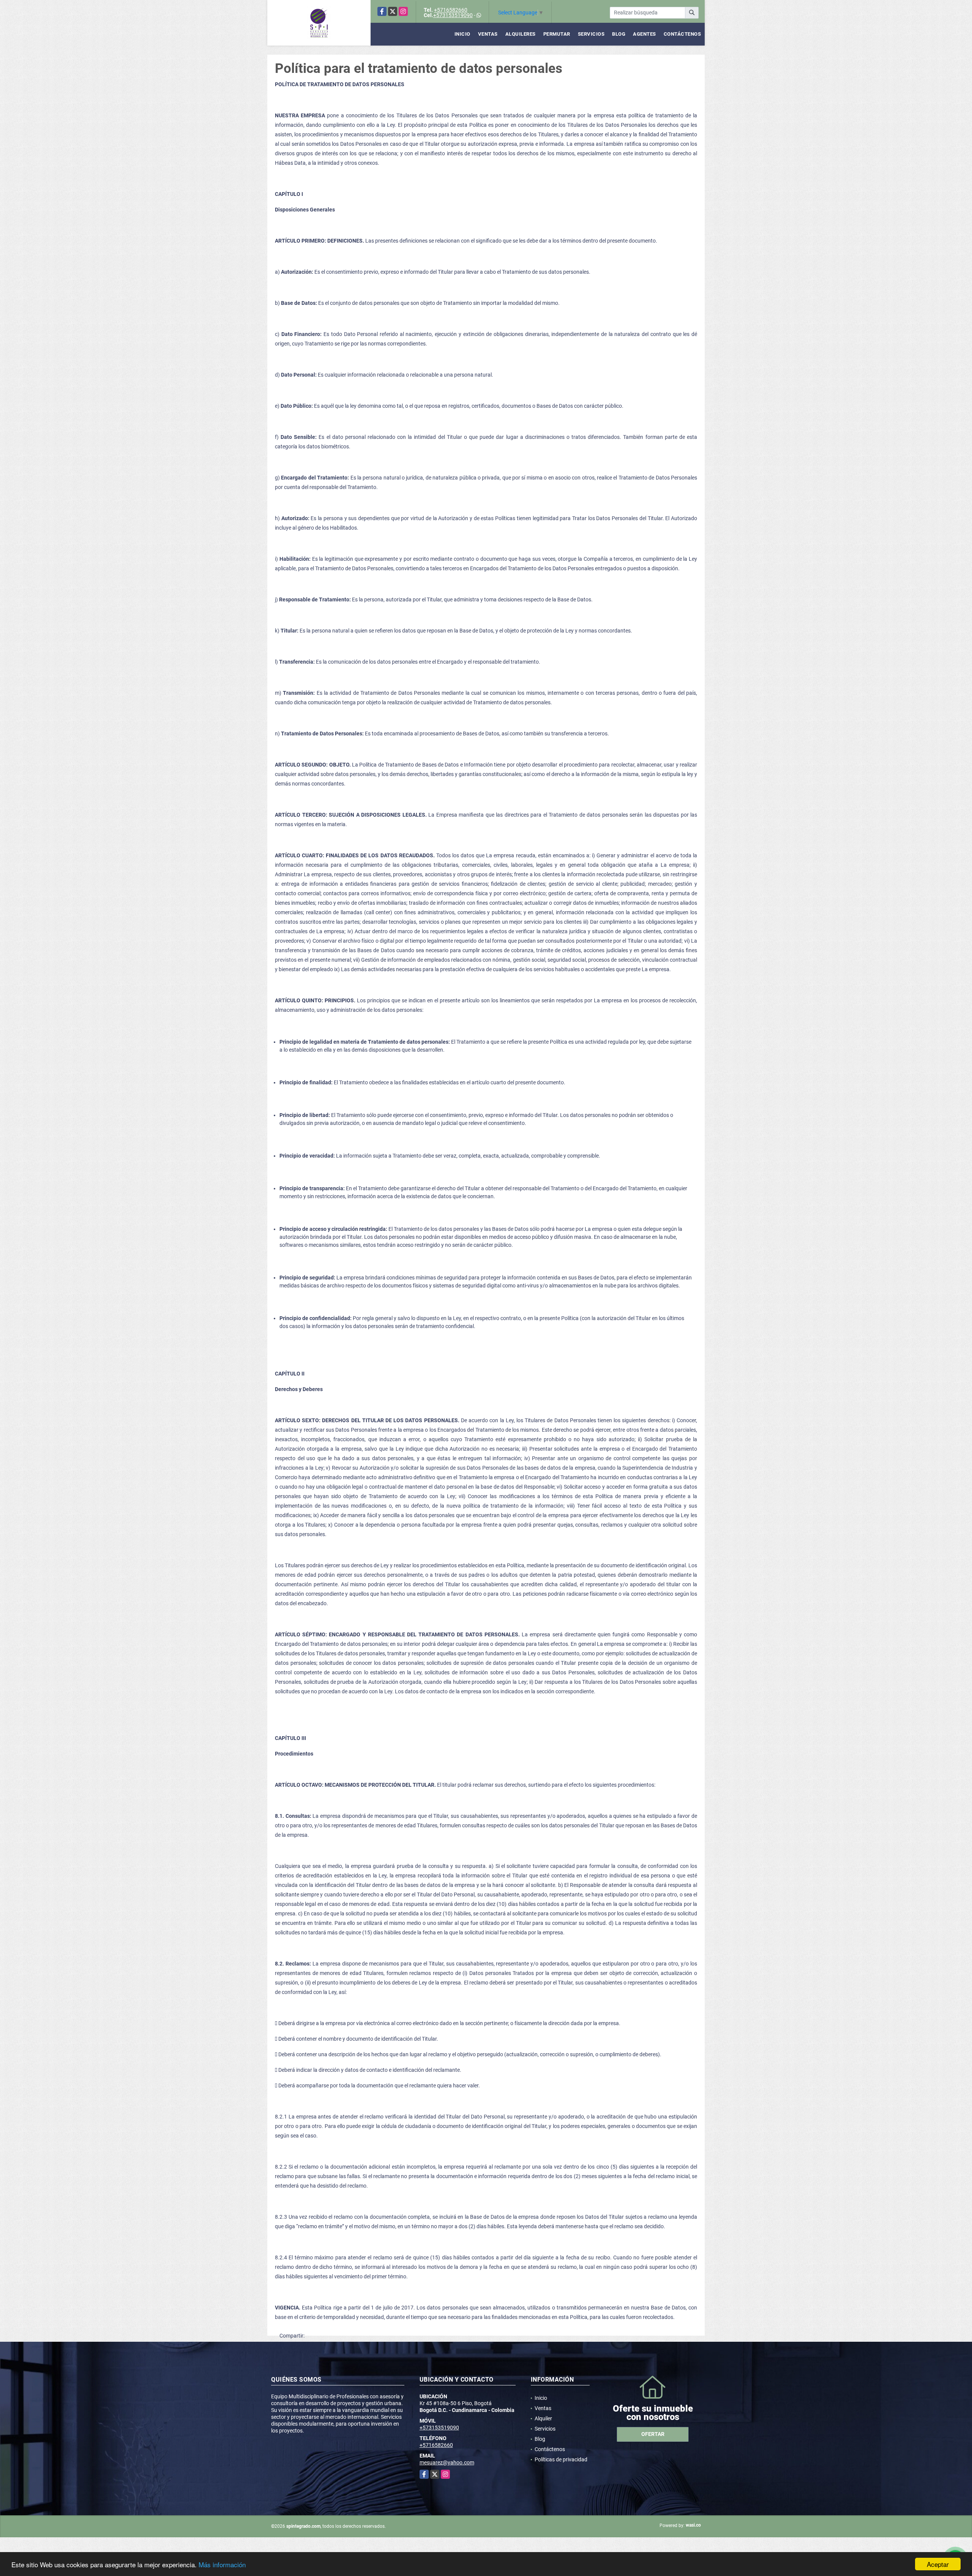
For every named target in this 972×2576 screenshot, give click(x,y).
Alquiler (543, 2418)
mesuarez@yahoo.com (447, 2462)
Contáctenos (682, 34)
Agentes (645, 34)
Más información (222, 2564)
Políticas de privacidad (561, 2459)
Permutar (557, 34)
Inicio (462, 34)
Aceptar (938, 2564)
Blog (619, 34)
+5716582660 (451, 10)
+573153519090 (453, 15)
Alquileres (521, 34)
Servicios (591, 34)
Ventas (488, 34)
